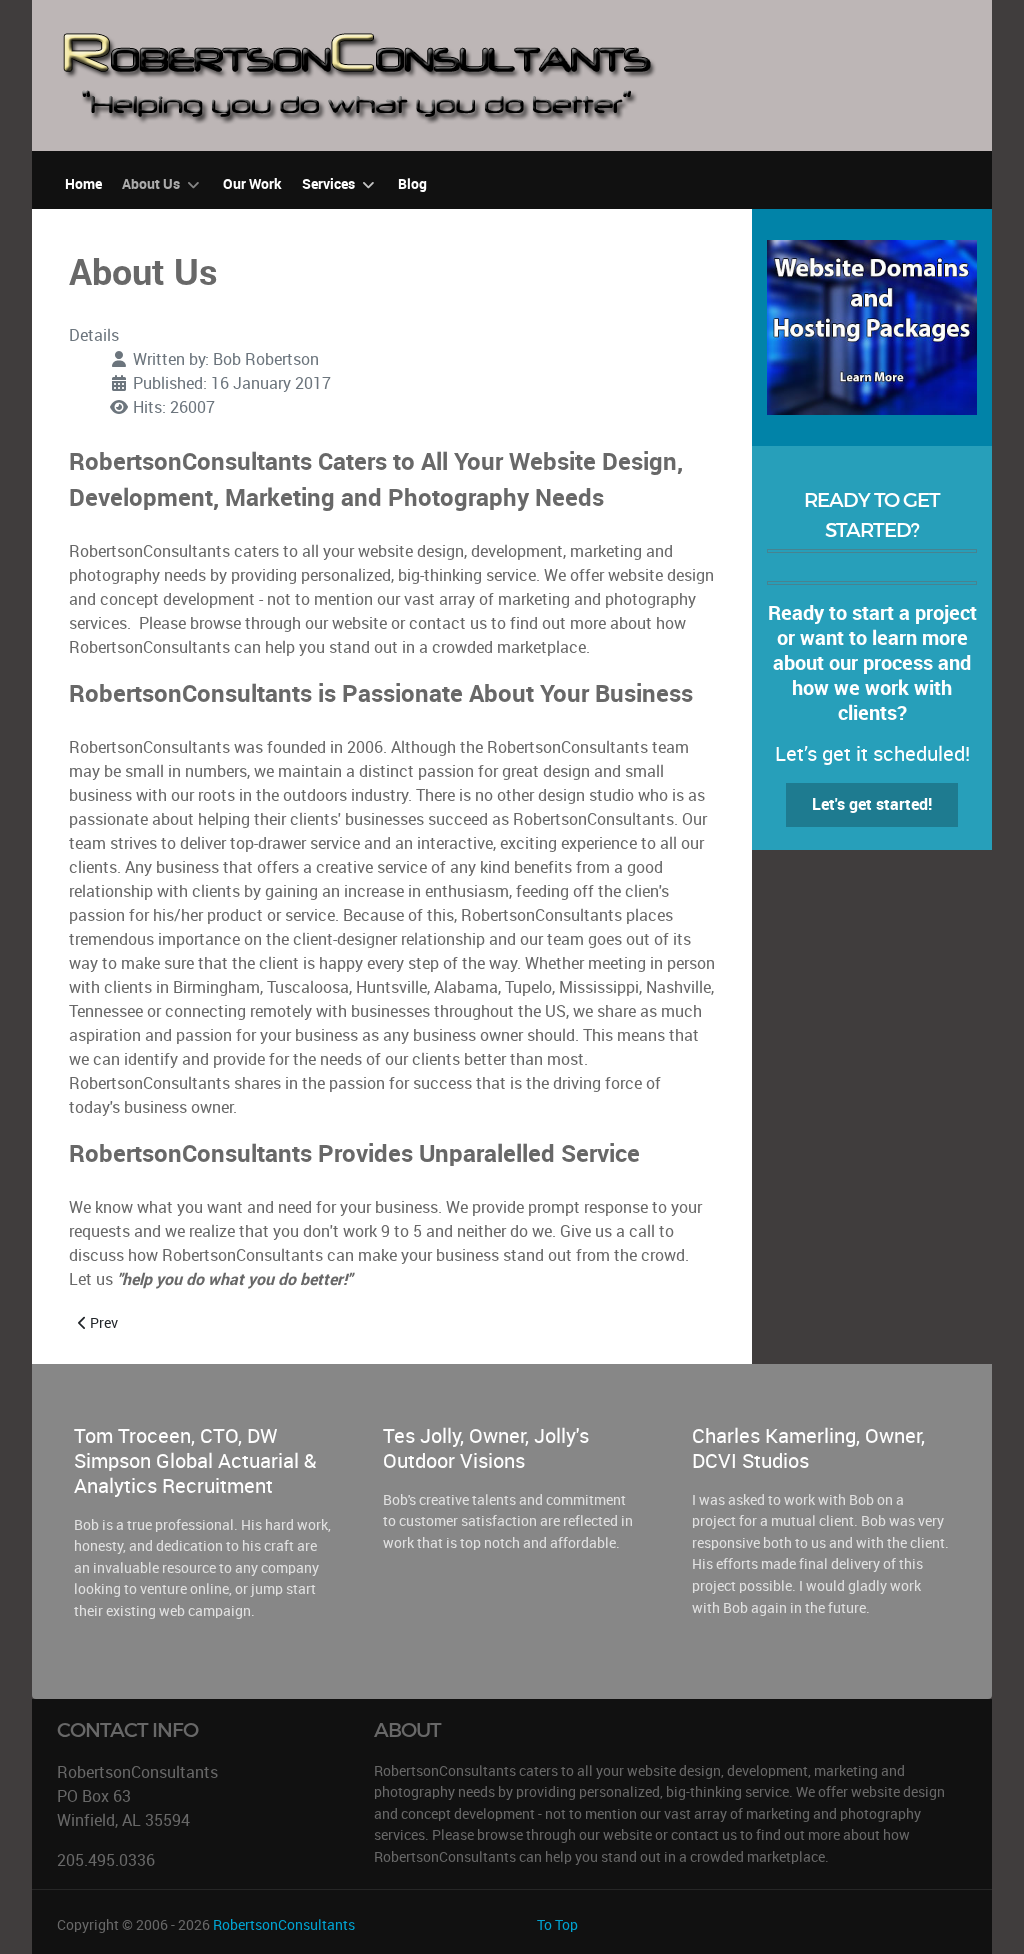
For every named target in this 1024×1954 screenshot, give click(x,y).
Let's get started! (872, 804)
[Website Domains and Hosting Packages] (872, 325)
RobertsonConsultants (284, 1925)
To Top (557, 1925)
